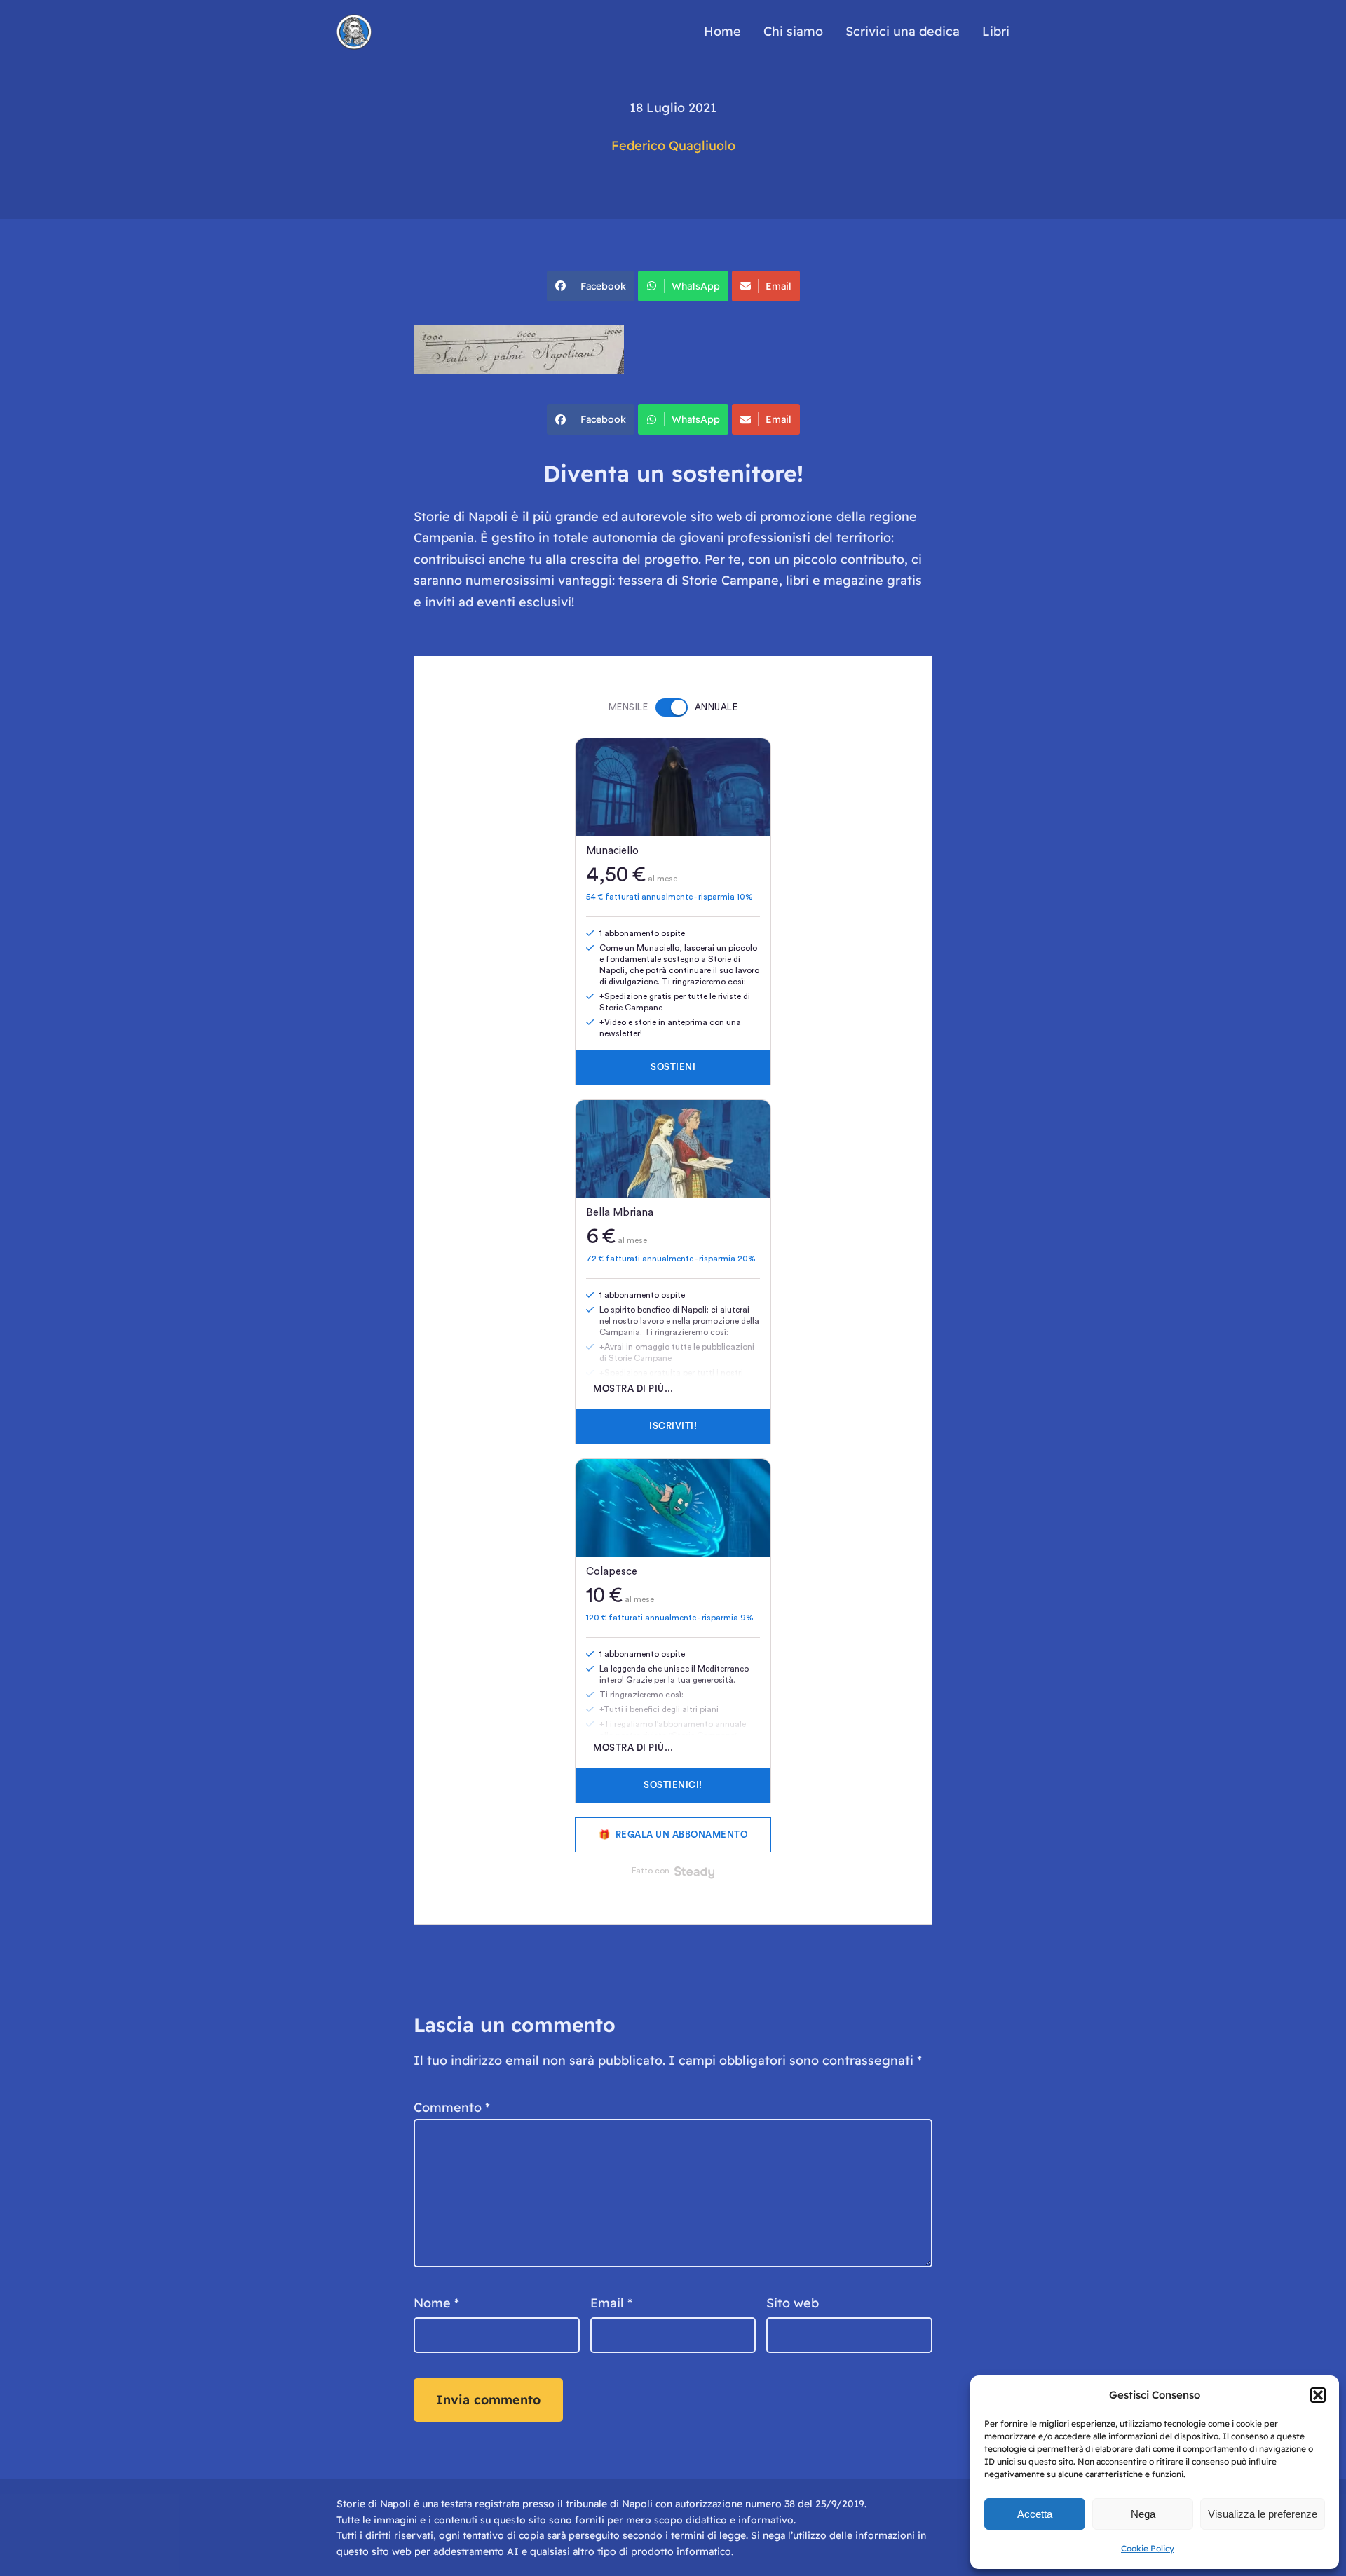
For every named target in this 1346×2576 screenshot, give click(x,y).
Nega (1143, 2514)
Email (779, 286)
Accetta (1035, 2514)
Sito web (793, 2303)
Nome (436, 2303)
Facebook (603, 286)
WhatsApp (696, 286)
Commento (452, 2107)
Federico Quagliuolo (673, 145)
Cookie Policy (1148, 2548)
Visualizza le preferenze (1263, 2514)
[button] (1318, 2395)
